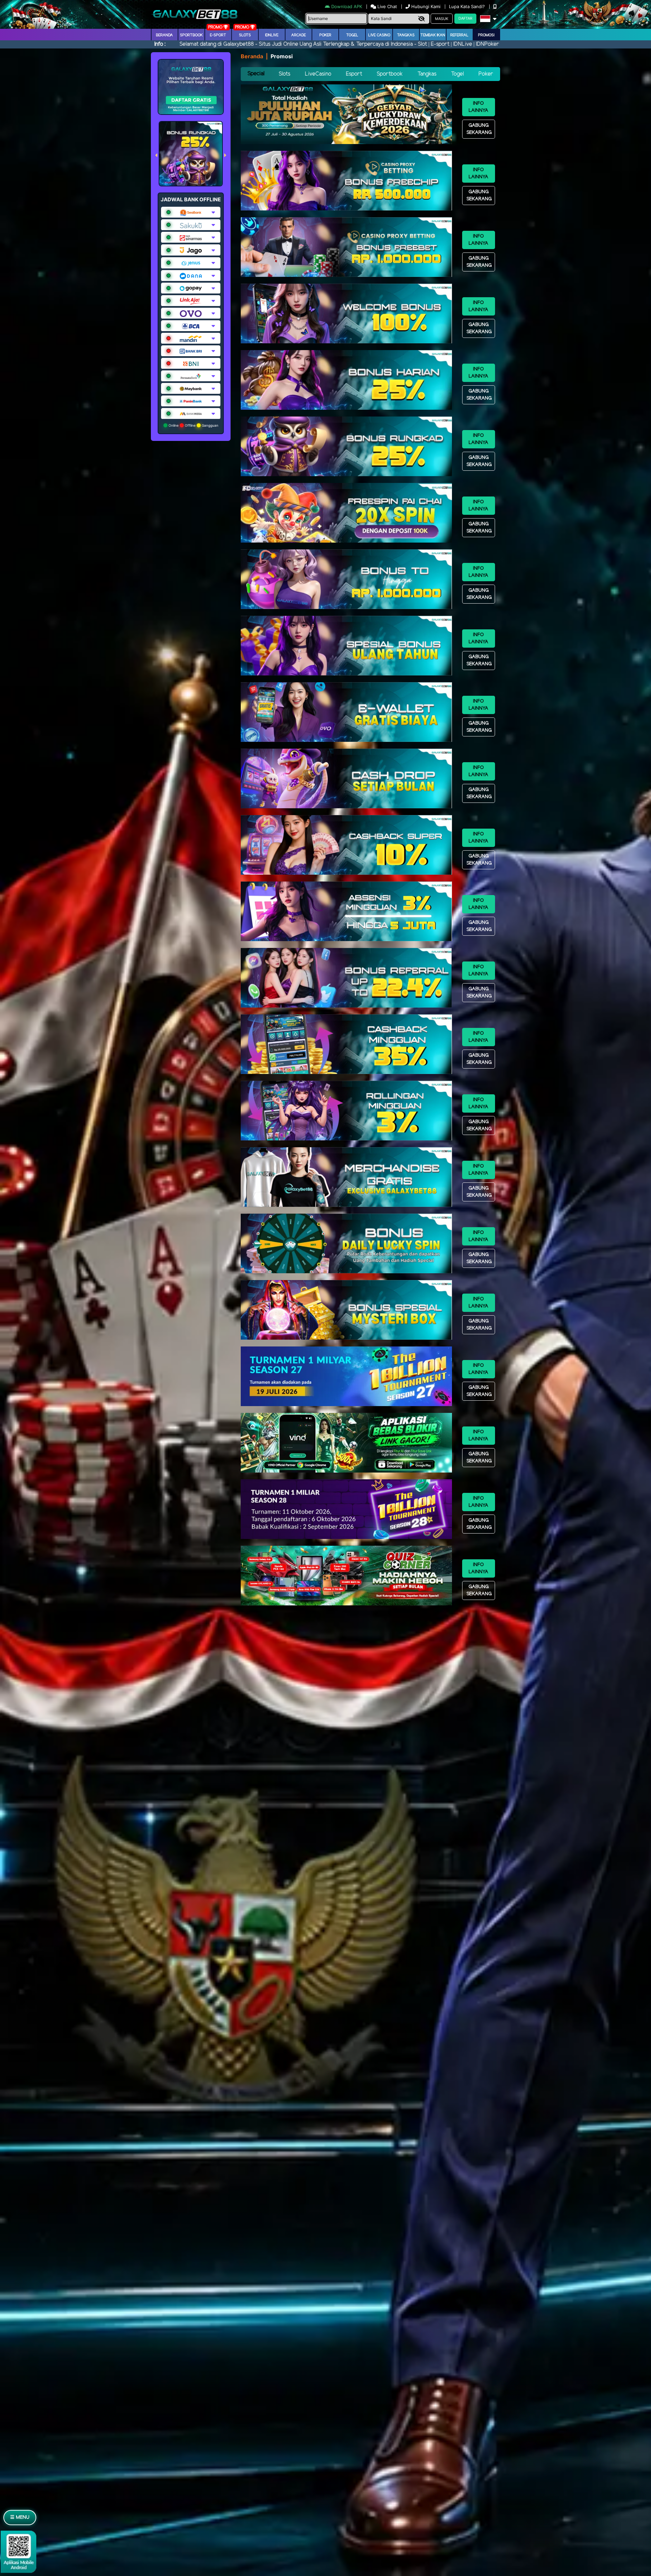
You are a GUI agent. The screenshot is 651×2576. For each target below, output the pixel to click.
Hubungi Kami (426, 6)
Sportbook (191, 35)
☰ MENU (20, 2518)
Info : (160, 44)
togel (352, 35)
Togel (457, 74)
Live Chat (387, 6)
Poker (325, 35)
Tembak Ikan (433, 35)
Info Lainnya (478, 107)
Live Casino (379, 35)
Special (256, 74)
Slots (245, 35)
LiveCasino (318, 74)
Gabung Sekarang (479, 129)
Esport (354, 74)
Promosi (486, 35)
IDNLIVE (272, 35)
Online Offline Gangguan (193, 425)
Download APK (347, 6)
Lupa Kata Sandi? (468, 6)
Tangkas (406, 35)
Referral (459, 35)
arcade (299, 35)
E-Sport (218, 35)
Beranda (164, 35)
